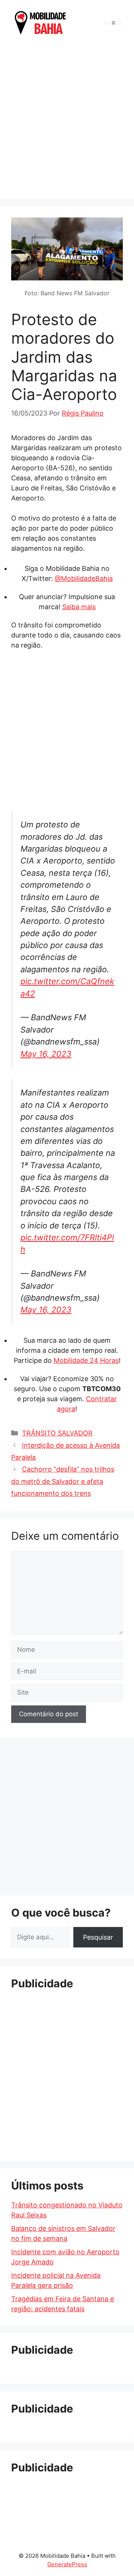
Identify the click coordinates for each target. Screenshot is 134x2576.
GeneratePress (67, 2564)
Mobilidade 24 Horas (86, 1360)
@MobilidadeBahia (84, 578)
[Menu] (114, 23)
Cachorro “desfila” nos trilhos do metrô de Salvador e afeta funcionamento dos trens (63, 1481)
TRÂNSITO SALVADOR (57, 1433)
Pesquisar (98, 1937)
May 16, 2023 (46, 1054)
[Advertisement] (67, 115)
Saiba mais (79, 607)
